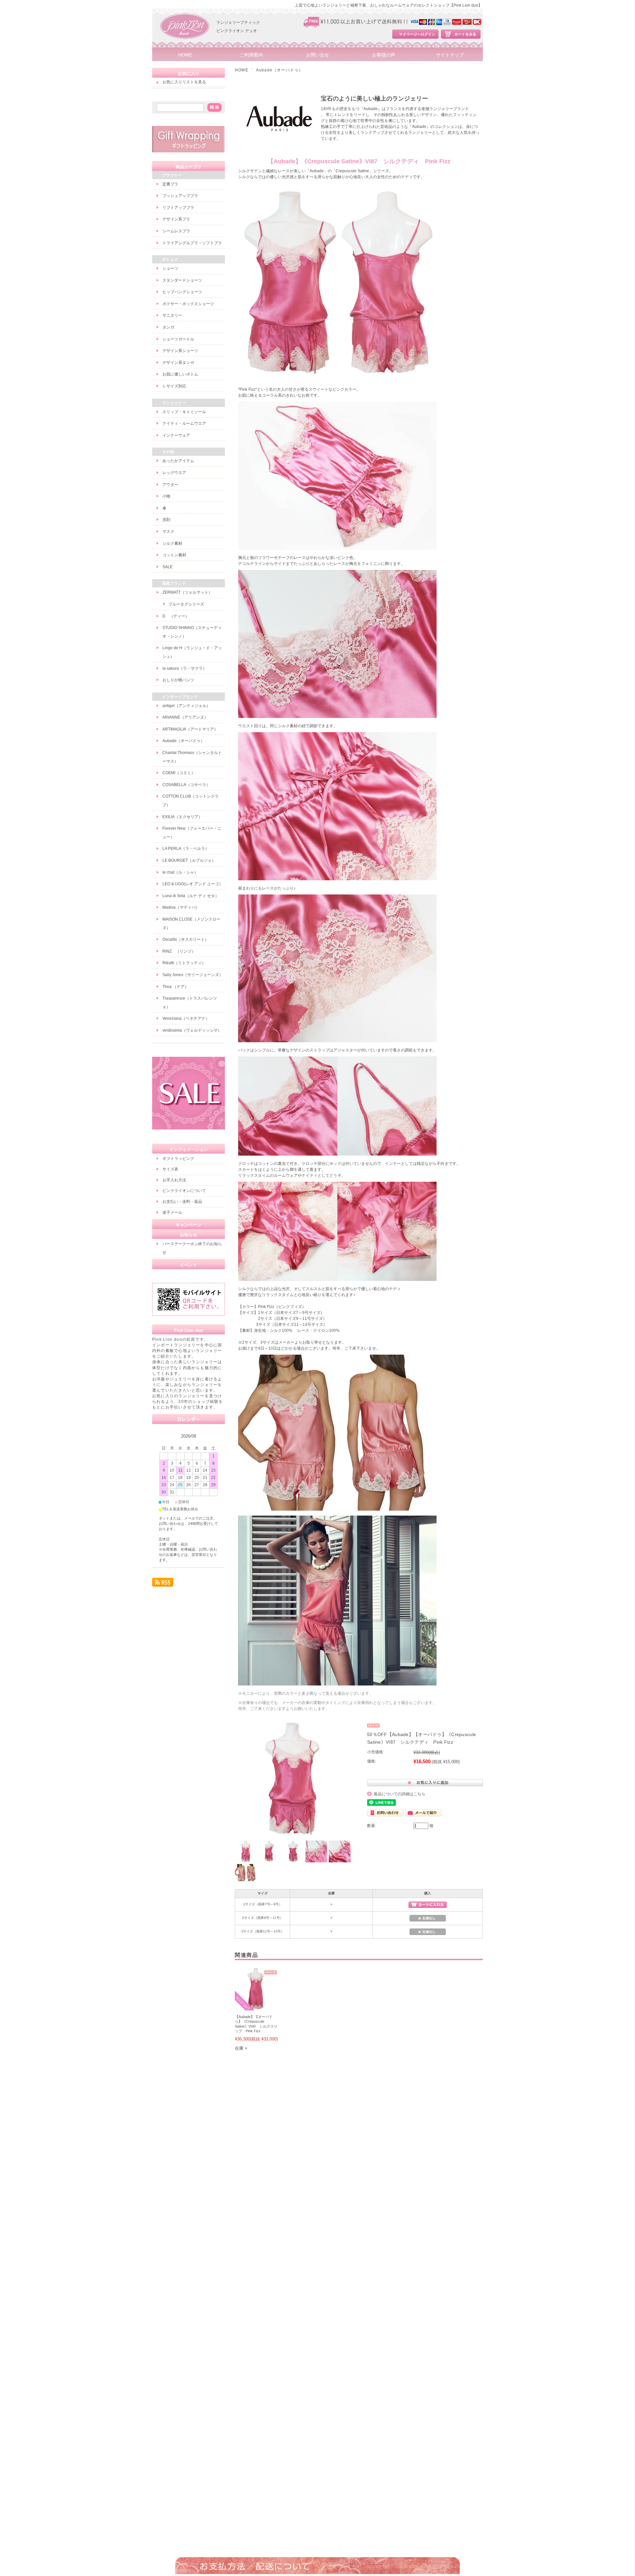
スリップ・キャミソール (184, 412)
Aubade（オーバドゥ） (280, 70)
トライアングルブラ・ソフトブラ (192, 243)
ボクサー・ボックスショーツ (188, 304)
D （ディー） (176, 616)
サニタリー (172, 315)
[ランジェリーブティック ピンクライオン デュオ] (185, 46)
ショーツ (170, 268)
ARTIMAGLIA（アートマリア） (190, 729)
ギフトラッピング (178, 1159)
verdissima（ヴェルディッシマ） (192, 1030)
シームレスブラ (176, 231)
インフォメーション (189, 1149)
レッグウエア (174, 473)
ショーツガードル (178, 339)
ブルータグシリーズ (186, 604)
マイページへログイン (417, 34)
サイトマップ (450, 55)
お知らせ (189, 1235)
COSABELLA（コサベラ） (186, 785)
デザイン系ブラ (176, 219)
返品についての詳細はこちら (400, 1794)
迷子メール (172, 1212)
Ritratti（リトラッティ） (184, 963)
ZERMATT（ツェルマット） (187, 592)
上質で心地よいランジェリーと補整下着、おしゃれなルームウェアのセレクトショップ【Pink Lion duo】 (388, 5)
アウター (170, 485)
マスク (168, 532)
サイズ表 (170, 1169)
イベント (189, 1265)
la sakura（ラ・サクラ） (185, 668)
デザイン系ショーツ (180, 351)
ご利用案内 (251, 55)
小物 (166, 496)
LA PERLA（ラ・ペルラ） (186, 849)
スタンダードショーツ (182, 280)
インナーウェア (176, 435)
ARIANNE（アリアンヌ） (185, 717)
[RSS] (163, 1584)
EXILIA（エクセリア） (182, 817)
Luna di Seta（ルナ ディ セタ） (191, 896)
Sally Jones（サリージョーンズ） (193, 975)
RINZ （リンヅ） (179, 951)
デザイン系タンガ (178, 363)
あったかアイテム (178, 461)
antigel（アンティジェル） (186, 706)
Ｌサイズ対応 (174, 386)
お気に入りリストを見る (184, 82)
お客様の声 (384, 55)
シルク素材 (172, 543)
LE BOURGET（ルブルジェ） (189, 860)
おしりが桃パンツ (178, 680)
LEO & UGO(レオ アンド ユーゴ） (193, 884)
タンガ (168, 327)
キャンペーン (189, 1225)
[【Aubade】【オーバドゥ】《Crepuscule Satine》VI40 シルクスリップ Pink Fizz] (256, 2007)
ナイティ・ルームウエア (184, 423)
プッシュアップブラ (180, 196)
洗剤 (166, 520)
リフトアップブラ (178, 208)
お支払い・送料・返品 (182, 1202)
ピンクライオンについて (184, 1191)
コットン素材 (174, 555)
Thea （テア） (175, 987)
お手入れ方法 (174, 1180)
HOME (185, 55)
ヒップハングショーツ (182, 292)
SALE (168, 567)
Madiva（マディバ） (181, 907)
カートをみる (465, 34)
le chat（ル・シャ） (180, 872)
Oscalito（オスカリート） (186, 939)
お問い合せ (317, 55)
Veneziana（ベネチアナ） (186, 1018)
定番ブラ (170, 184)
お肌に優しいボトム (180, 374)
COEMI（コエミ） (179, 773)
